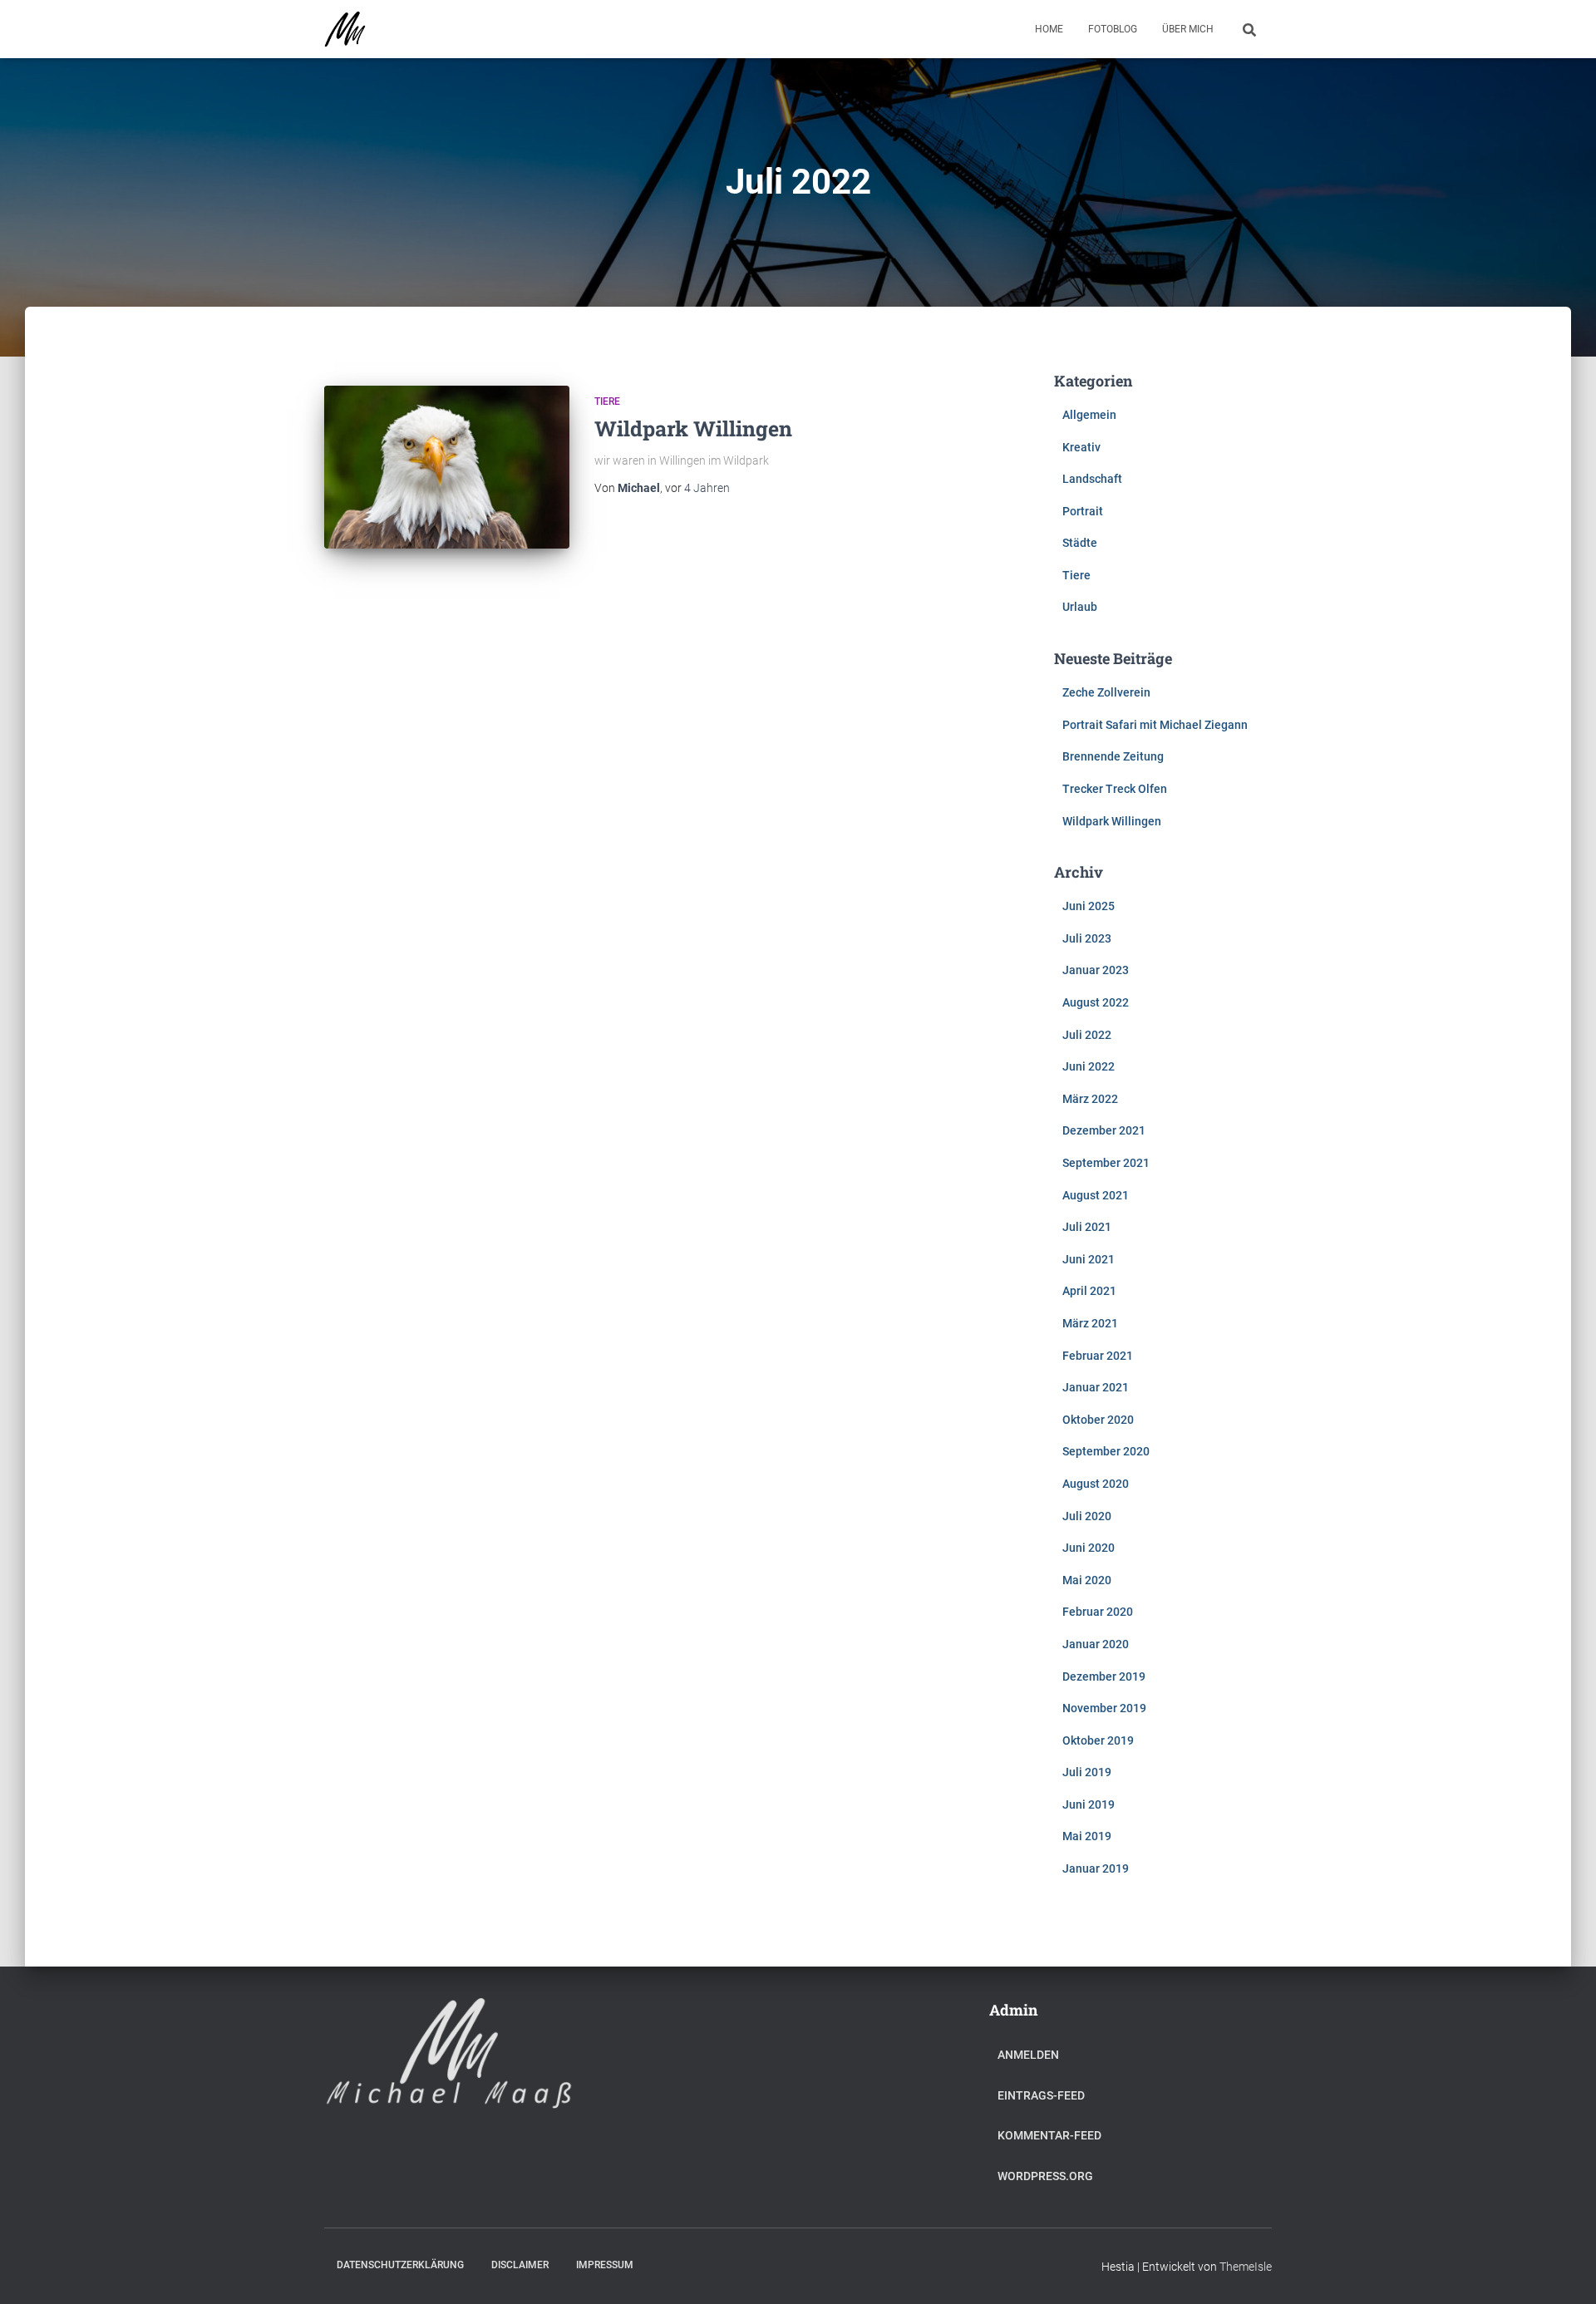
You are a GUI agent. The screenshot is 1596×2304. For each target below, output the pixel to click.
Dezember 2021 (1104, 1130)
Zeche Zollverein (1106, 692)
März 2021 (1090, 1323)
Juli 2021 (1087, 1227)
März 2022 (1090, 1099)
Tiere (607, 401)
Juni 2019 (1089, 1804)
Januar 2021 (1096, 1387)
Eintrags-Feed (1041, 2095)
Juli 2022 (1087, 1035)
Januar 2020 (1096, 1644)
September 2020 (1106, 1451)
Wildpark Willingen (693, 428)
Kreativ (1081, 447)
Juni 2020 (1089, 1548)
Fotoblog (1113, 29)
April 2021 (1089, 1291)
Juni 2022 (1089, 1066)
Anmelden (1028, 2055)
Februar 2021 (1098, 1356)
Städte (1080, 543)
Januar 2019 (1096, 1868)
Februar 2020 (1098, 1612)
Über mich (1188, 29)
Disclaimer (520, 2265)
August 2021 (1096, 1195)
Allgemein (1089, 415)
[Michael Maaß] (345, 29)
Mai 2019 (1087, 1836)
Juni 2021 (1089, 1259)
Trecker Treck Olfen (1115, 789)
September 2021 (1106, 1163)
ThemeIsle (1246, 2267)
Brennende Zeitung (1113, 756)
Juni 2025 (1089, 906)
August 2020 (1096, 1484)
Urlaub (1080, 607)
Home (1049, 29)
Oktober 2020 (1098, 1420)
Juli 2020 (1087, 1516)
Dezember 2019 (1104, 1676)
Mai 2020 (1087, 1580)
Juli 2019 (1087, 1772)
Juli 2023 (1087, 938)
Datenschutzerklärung (400, 2265)
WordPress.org (1045, 2176)
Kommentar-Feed (1049, 2135)
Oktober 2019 (1098, 1740)
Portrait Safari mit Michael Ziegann (1155, 725)
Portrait (1083, 511)
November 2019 (1104, 1708)
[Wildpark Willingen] (447, 468)
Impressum (605, 2265)
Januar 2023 (1096, 970)
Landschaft (1092, 479)
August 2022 (1096, 1002)
